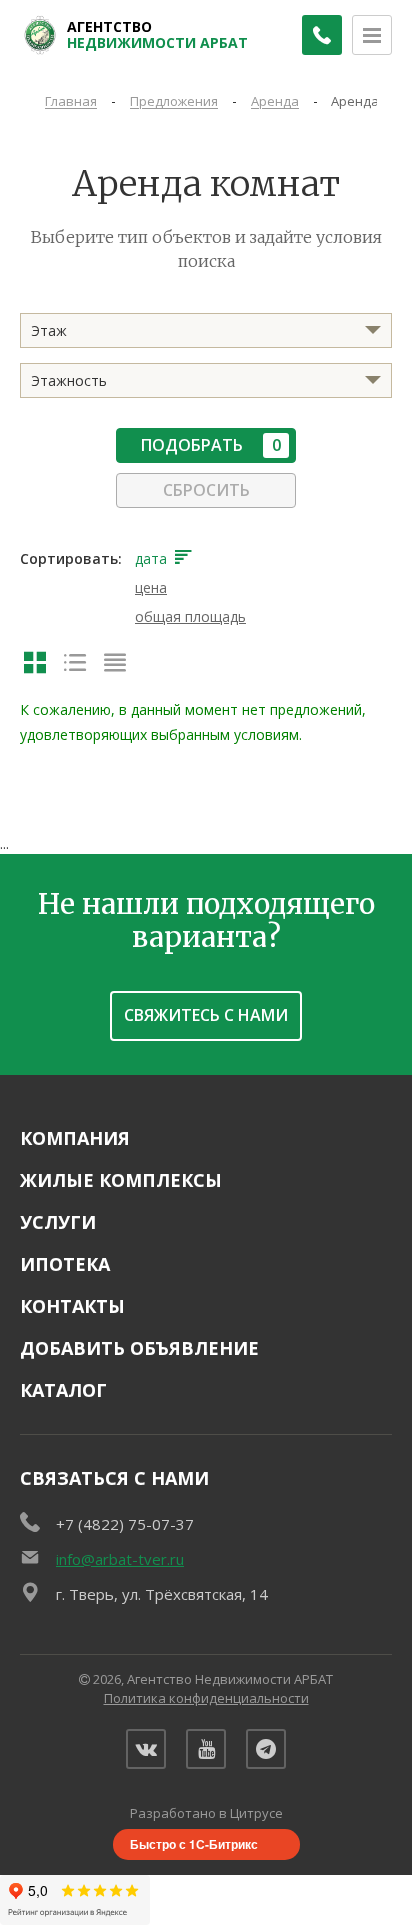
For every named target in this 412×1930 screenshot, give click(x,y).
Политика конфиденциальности (206, 1698)
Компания (75, 1138)
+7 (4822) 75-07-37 (125, 1524)
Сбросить (206, 490)
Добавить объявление (139, 1348)
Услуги (58, 1222)
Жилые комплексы (121, 1180)
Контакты (72, 1306)
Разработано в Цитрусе (206, 1813)
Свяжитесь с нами (206, 1015)
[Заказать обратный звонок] (322, 35)
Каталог (63, 1390)
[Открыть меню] (372, 35)
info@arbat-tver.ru (120, 1559)
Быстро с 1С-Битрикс (194, 1844)
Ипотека (65, 1264)
